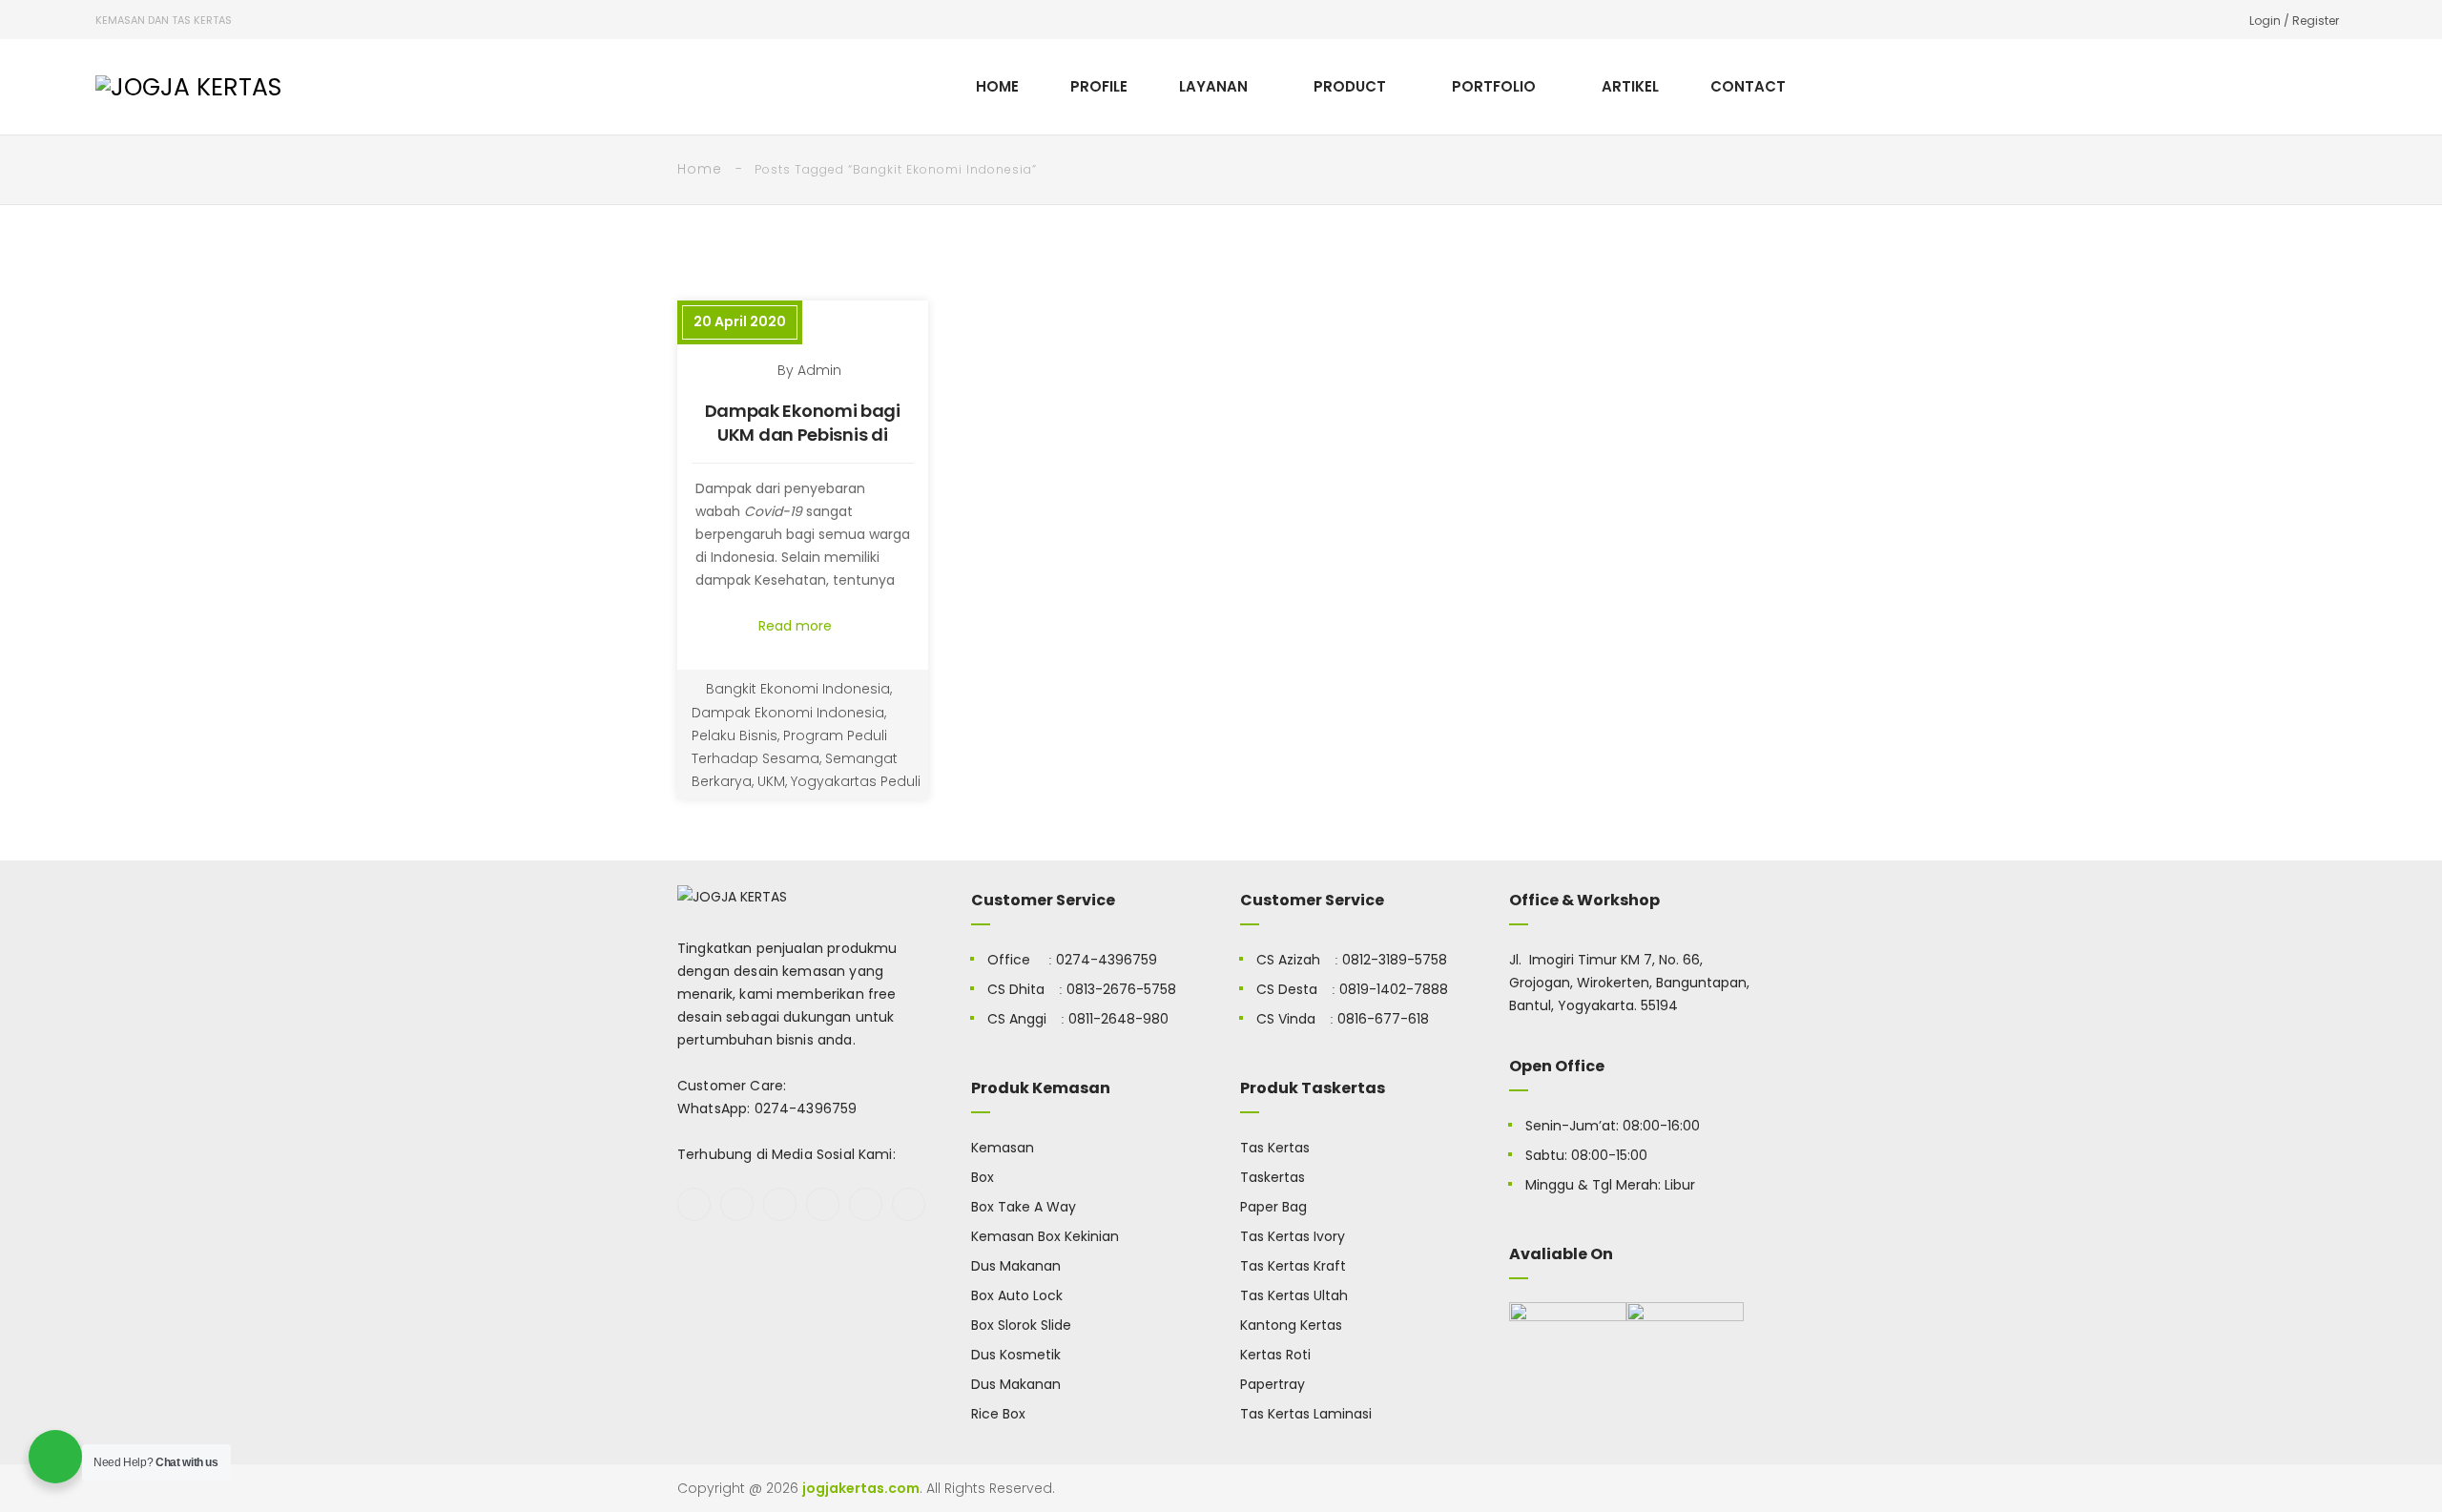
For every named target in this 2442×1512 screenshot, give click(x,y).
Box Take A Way (1024, 1207)
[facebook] (694, 1204)
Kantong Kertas (1291, 1325)
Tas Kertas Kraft (1293, 1266)
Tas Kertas (1275, 1148)
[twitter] (737, 1204)
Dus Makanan (1016, 1266)
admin (819, 370)
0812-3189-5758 (1395, 960)
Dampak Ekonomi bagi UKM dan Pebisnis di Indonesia (803, 435)
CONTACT (1748, 86)
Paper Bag (1273, 1207)
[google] (780, 1204)
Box (983, 1177)
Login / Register (2294, 21)
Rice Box (998, 1414)
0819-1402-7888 (1394, 989)
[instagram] (823, 1204)
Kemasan (1003, 1148)
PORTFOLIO (1494, 86)
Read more (797, 626)
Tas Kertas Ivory (1293, 1236)
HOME (997, 86)
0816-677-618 (1383, 1019)
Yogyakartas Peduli (856, 781)
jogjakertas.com (861, 1488)
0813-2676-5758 (1121, 989)
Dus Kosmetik (1016, 1355)
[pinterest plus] (866, 1204)
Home (700, 169)
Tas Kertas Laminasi (1306, 1414)
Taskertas (1273, 1177)
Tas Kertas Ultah (1294, 1295)
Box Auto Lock (1017, 1295)
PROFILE (1099, 86)
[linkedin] (909, 1204)
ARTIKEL (1630, 86)
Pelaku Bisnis (735, 735)
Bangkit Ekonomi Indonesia (798, 689)
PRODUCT (1350, 86)
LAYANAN (1213, 86)
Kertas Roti (1275, 1355)
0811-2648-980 (1118, 1019)
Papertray (1273, 1384)
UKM (771, 781)
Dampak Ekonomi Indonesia (788, 713)
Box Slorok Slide (1021, 1325)
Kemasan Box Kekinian (1045, 1236)
